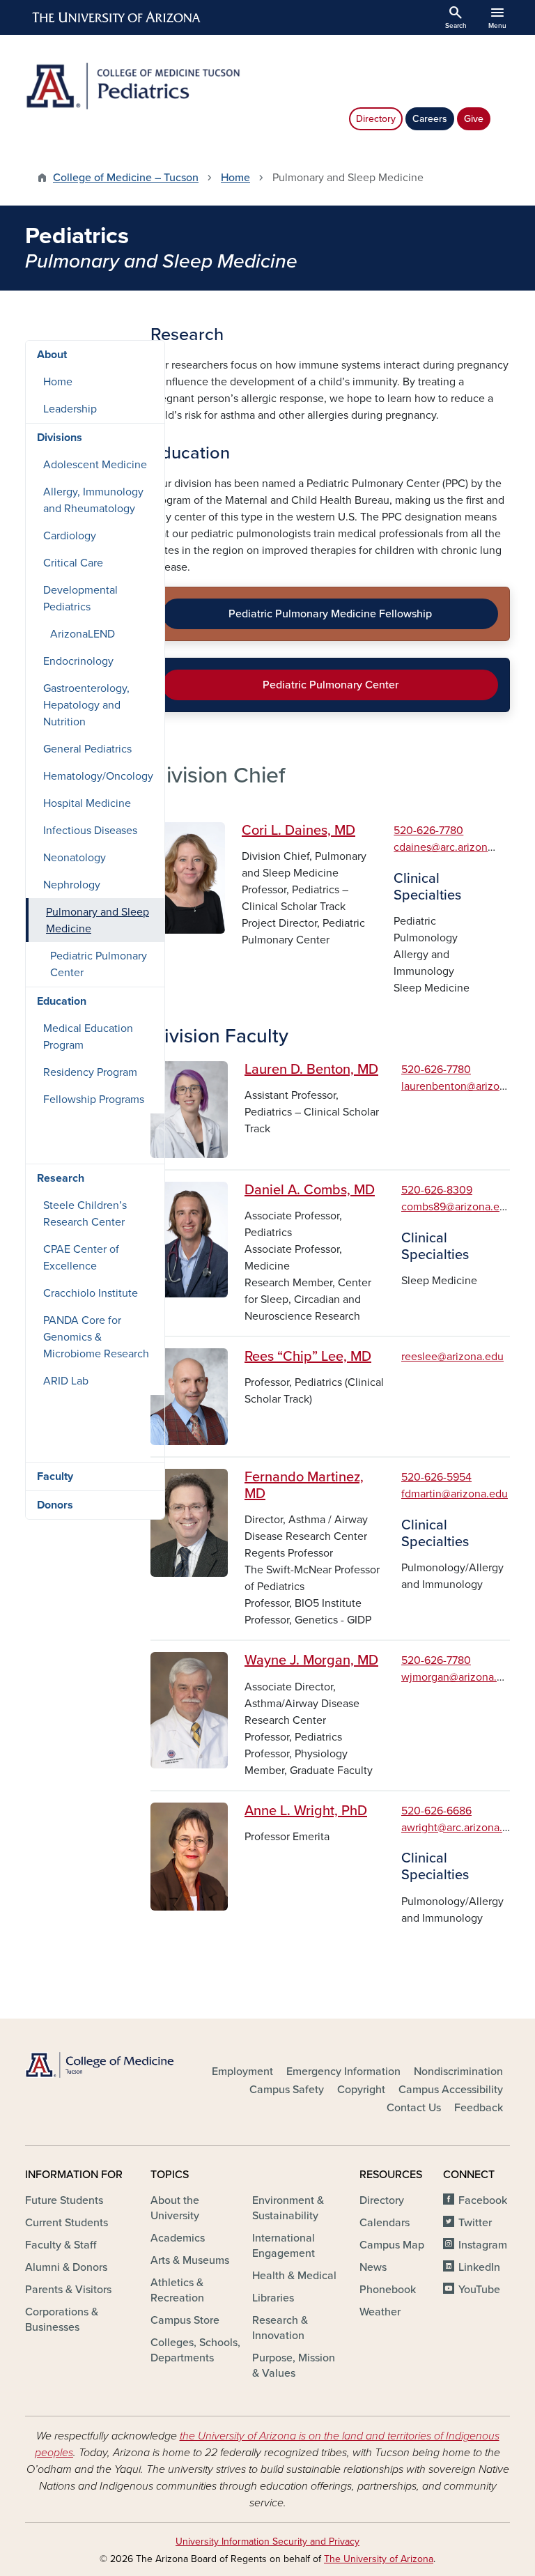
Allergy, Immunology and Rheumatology (93, 500)
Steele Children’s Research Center (85, 1214)
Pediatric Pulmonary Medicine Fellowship (330, 614)
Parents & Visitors (68, 2290)
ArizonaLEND (83, 634)
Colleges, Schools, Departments (195, 2350)
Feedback (479, 2108)
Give (474, 119)
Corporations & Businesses (62, 2320)
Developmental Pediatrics (80, 599)
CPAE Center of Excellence (81, 1258)
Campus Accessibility (451, 2090)
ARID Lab (66, 1381)
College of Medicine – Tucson (126, 178)
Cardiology (70, 536)
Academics (178, 2238)
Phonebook (388, 2290)
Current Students (67, 2223)
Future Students (64, 2200)
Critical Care (73, 563)
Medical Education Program (88, 1037)
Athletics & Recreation (177, 2290)
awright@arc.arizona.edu (461, 1828)
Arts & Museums (190, 2260)
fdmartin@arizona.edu (455, 1494)
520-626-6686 (436, 1811)
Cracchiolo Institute (91, 1293)
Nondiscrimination (458, 2072)
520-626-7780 (428, 831)
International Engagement (284, 2246)
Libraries (273, 2298)
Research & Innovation (280, 2328)
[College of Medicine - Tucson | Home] (100, 2065)
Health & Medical (294, 2276)
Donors (55, 1505)
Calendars (385, 2223)
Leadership (70, 409)
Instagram (483, 2245)
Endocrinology (78, 661)
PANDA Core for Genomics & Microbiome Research (96, 1337)
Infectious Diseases (90, 831)
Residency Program (90, 1072)
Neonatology (75, 858)
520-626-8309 (437, 1190)
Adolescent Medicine (95, 465)
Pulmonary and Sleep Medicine (98, 920)
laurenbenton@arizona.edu (467, 1086)
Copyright (361, 2090)
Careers (430, 119)
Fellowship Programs (94, 1100)
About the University (175, 2208)
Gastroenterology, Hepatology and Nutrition (86, 705)
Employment (242, 2072)
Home (235, 178)
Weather (380, 2312)
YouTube (479, 2290)
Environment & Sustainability (288, 2208)
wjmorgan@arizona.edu (458, 1677)
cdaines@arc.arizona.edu (454, 847)
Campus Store (185, 2320)
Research (61, 1178)
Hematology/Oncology (98, 776)
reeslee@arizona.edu (452, 1357)
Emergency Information (343, 2072)
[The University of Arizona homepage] (117, 17)
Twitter (475, 2223)
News (373, 2267)
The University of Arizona (379, 2559)
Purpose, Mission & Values (294, 2366)
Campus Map (392, 2245)
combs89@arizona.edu (457, 1207)
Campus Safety (287, 2090)
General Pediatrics (87, 749)
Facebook (483, 2200)
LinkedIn (479, 2267)
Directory (376, 119)
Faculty (55, 1476)
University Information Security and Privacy (267, 2542)
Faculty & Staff (61, 2245)
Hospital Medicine (87, 803)
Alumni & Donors (66, 2267)
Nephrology (72, 885)
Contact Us (414, 2108)
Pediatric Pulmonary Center (331, 685)
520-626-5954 (436, 1477)
